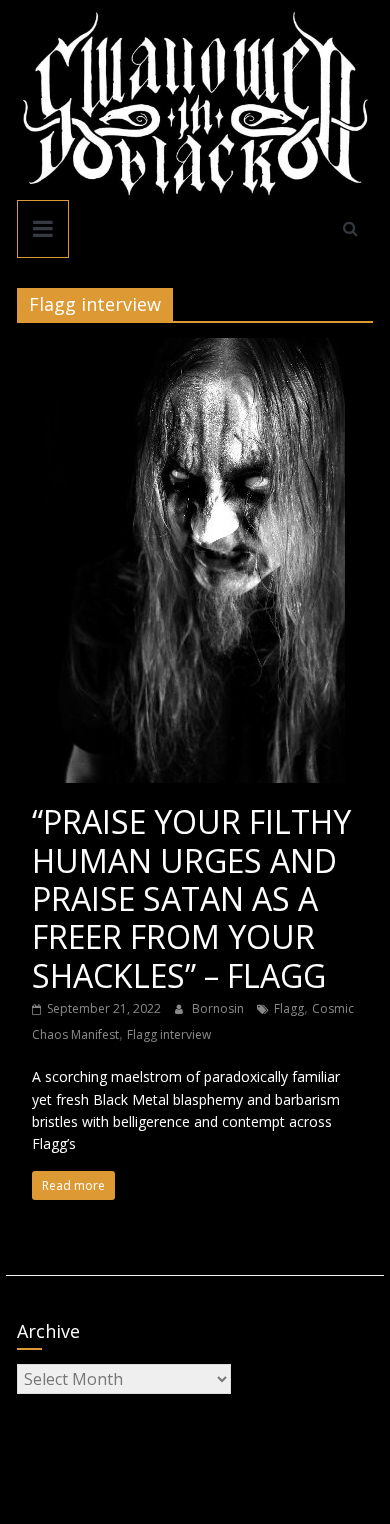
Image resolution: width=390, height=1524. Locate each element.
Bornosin (219, 1008)
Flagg (289, 1008)
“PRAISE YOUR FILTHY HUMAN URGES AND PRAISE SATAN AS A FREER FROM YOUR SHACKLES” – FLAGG (191, 898)
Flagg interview (169, 1034)
